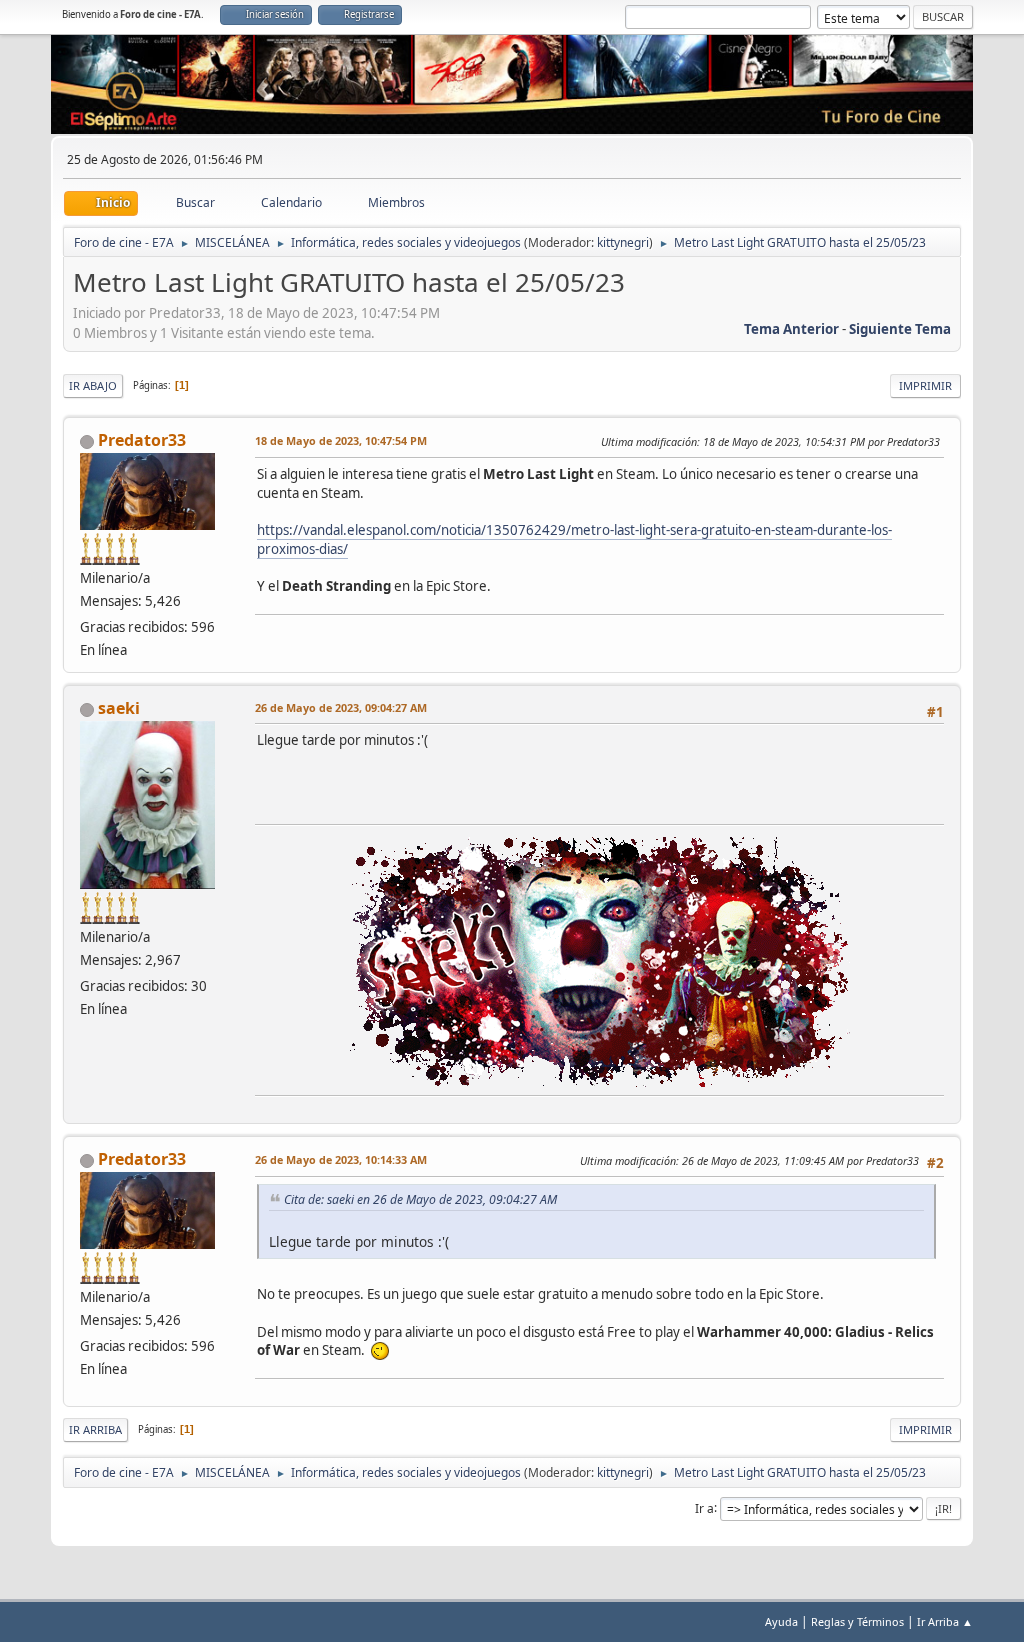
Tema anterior (791, 329)
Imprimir (925, 385)
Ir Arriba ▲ (945, 1621)
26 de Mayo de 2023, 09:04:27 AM (341, 707)
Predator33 (142, 440)
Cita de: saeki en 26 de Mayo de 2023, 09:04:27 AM (420, 1199)
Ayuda (781, 1621)
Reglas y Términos (857, 1621)
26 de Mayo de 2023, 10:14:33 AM (341, 1159)
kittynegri (623, 242)
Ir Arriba (95, 1429)
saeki (119, 708)
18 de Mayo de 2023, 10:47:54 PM (341, 440)
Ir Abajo (93, 385)
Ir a (704, 1507)
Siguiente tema (900, 329)
